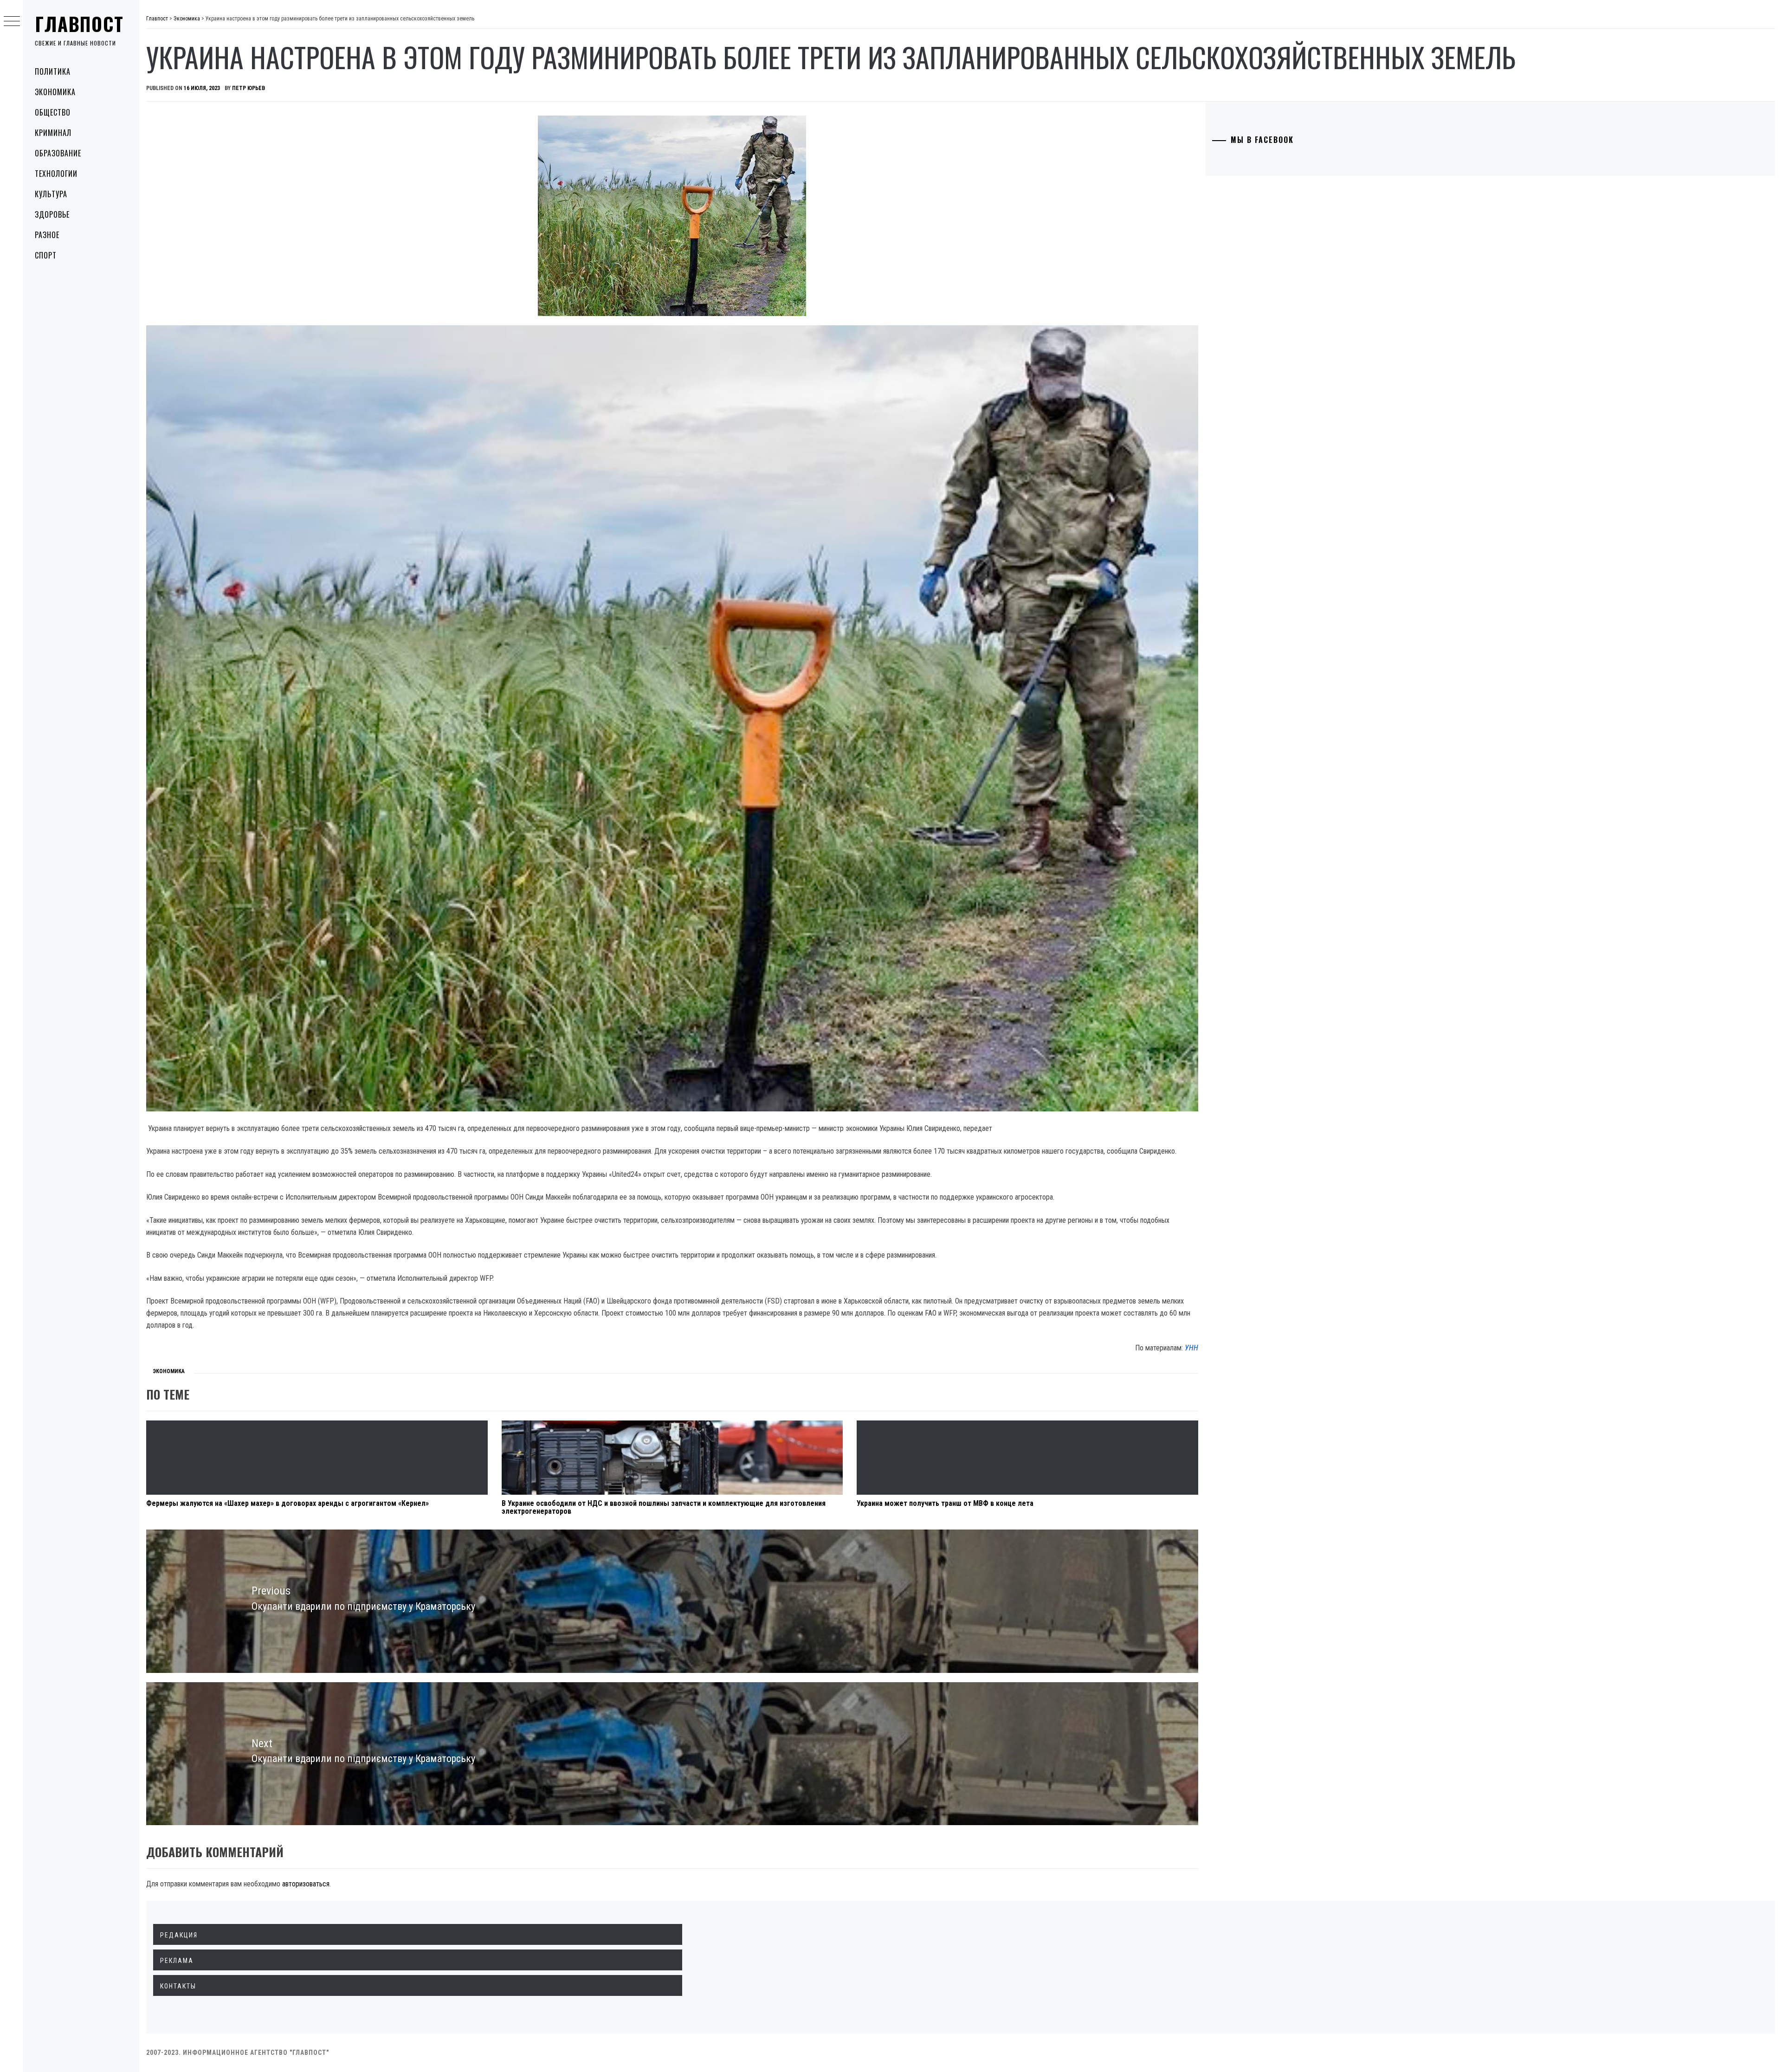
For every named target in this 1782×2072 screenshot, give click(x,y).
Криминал (53, 133)
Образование (58, 153)
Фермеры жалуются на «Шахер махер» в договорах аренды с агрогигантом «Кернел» (287, 1503)
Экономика (55, 92)
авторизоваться (306, 1884)
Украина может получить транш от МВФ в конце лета (945, 1503)
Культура (51, 194)
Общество (53, 112)
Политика (53, 71)
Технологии (56, 174)
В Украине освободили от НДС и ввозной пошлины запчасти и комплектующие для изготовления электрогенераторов (664, 1507)
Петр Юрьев (249, 88)
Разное (47, 235)
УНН (1191, 1348)
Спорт (46, 255)
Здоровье (52, 214)
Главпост (79, 24)
